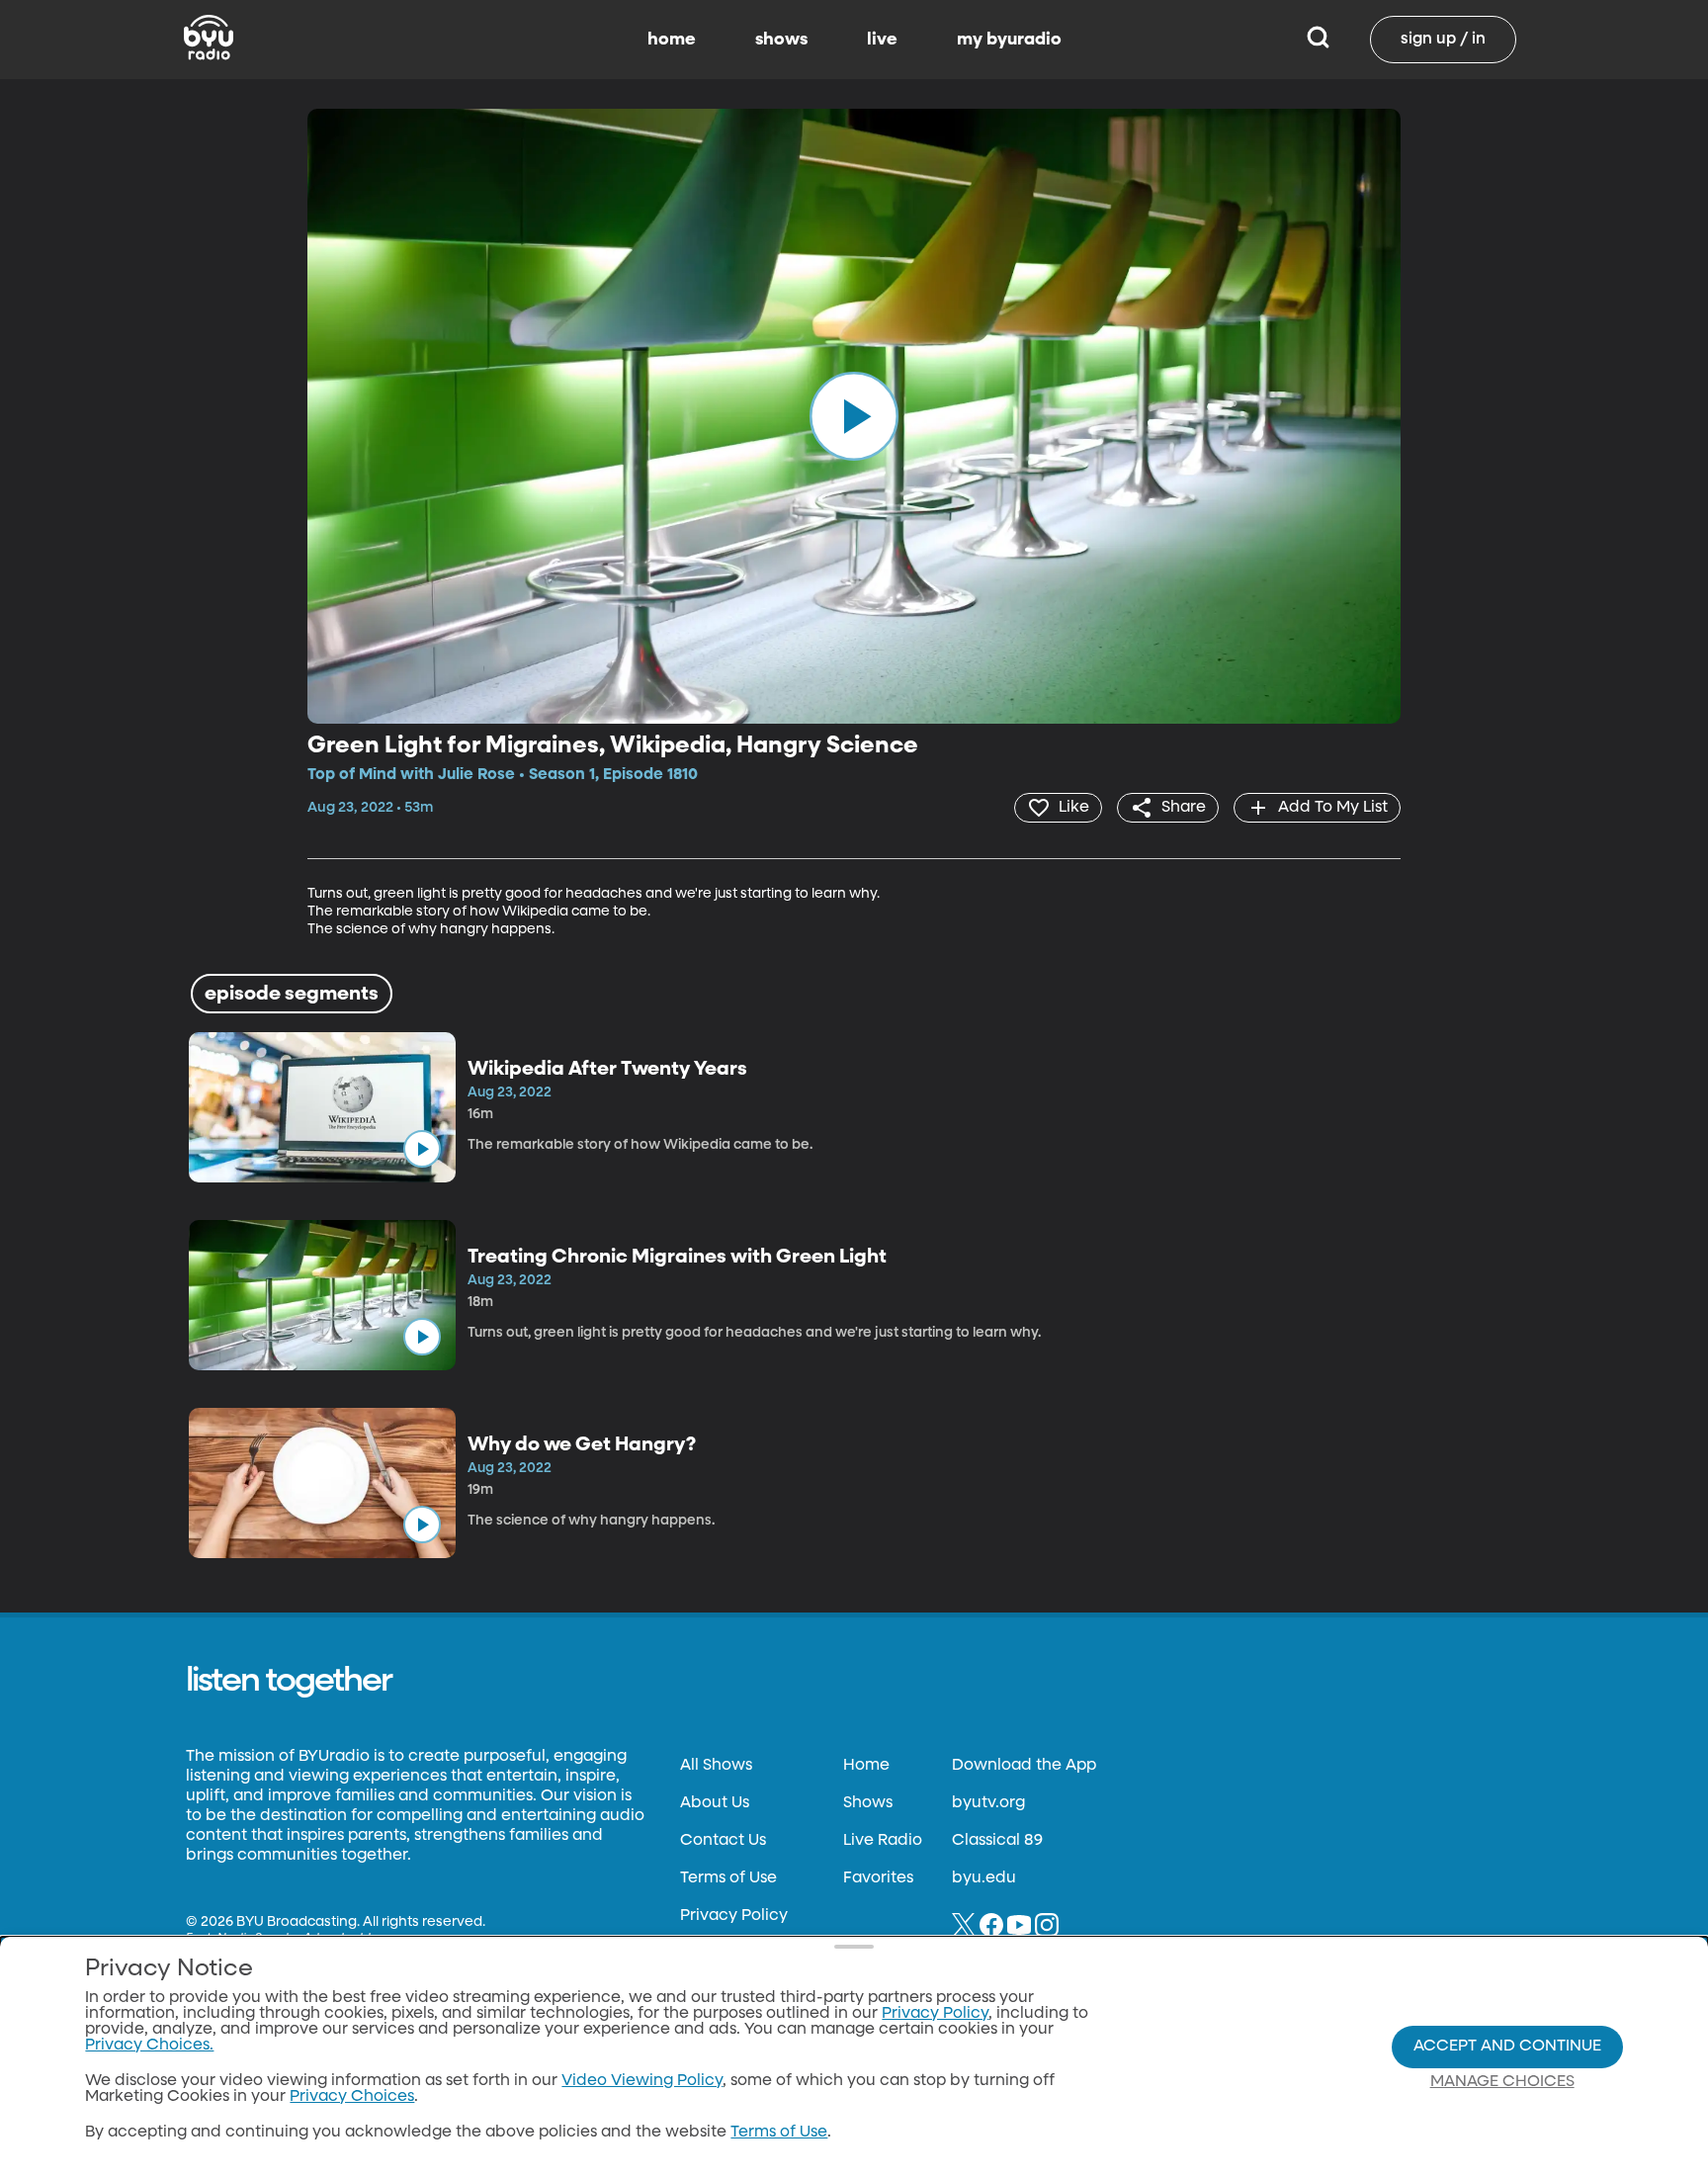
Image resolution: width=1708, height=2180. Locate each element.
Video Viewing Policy (642, 2081)
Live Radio (883, 1841)
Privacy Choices (352, 2097)
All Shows (716, 1766)
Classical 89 (997, 1841)
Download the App (1024, 1766)
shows (781, 40)
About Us (715, 1803)
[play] (854, 416)
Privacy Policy (734, 1916)
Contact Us (723, 1841)
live (882, 40)
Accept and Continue (1507, 2047)
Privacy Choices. (149, 2046)
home (672, 40)
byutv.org (988, 1803)
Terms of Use (728, 1878)
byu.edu (984, 1878)
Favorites (878, 1878)
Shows (868, 1803)
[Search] (1318, 40)
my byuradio (1009, 40)
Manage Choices (1502, 2082)
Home (866, 1766)
